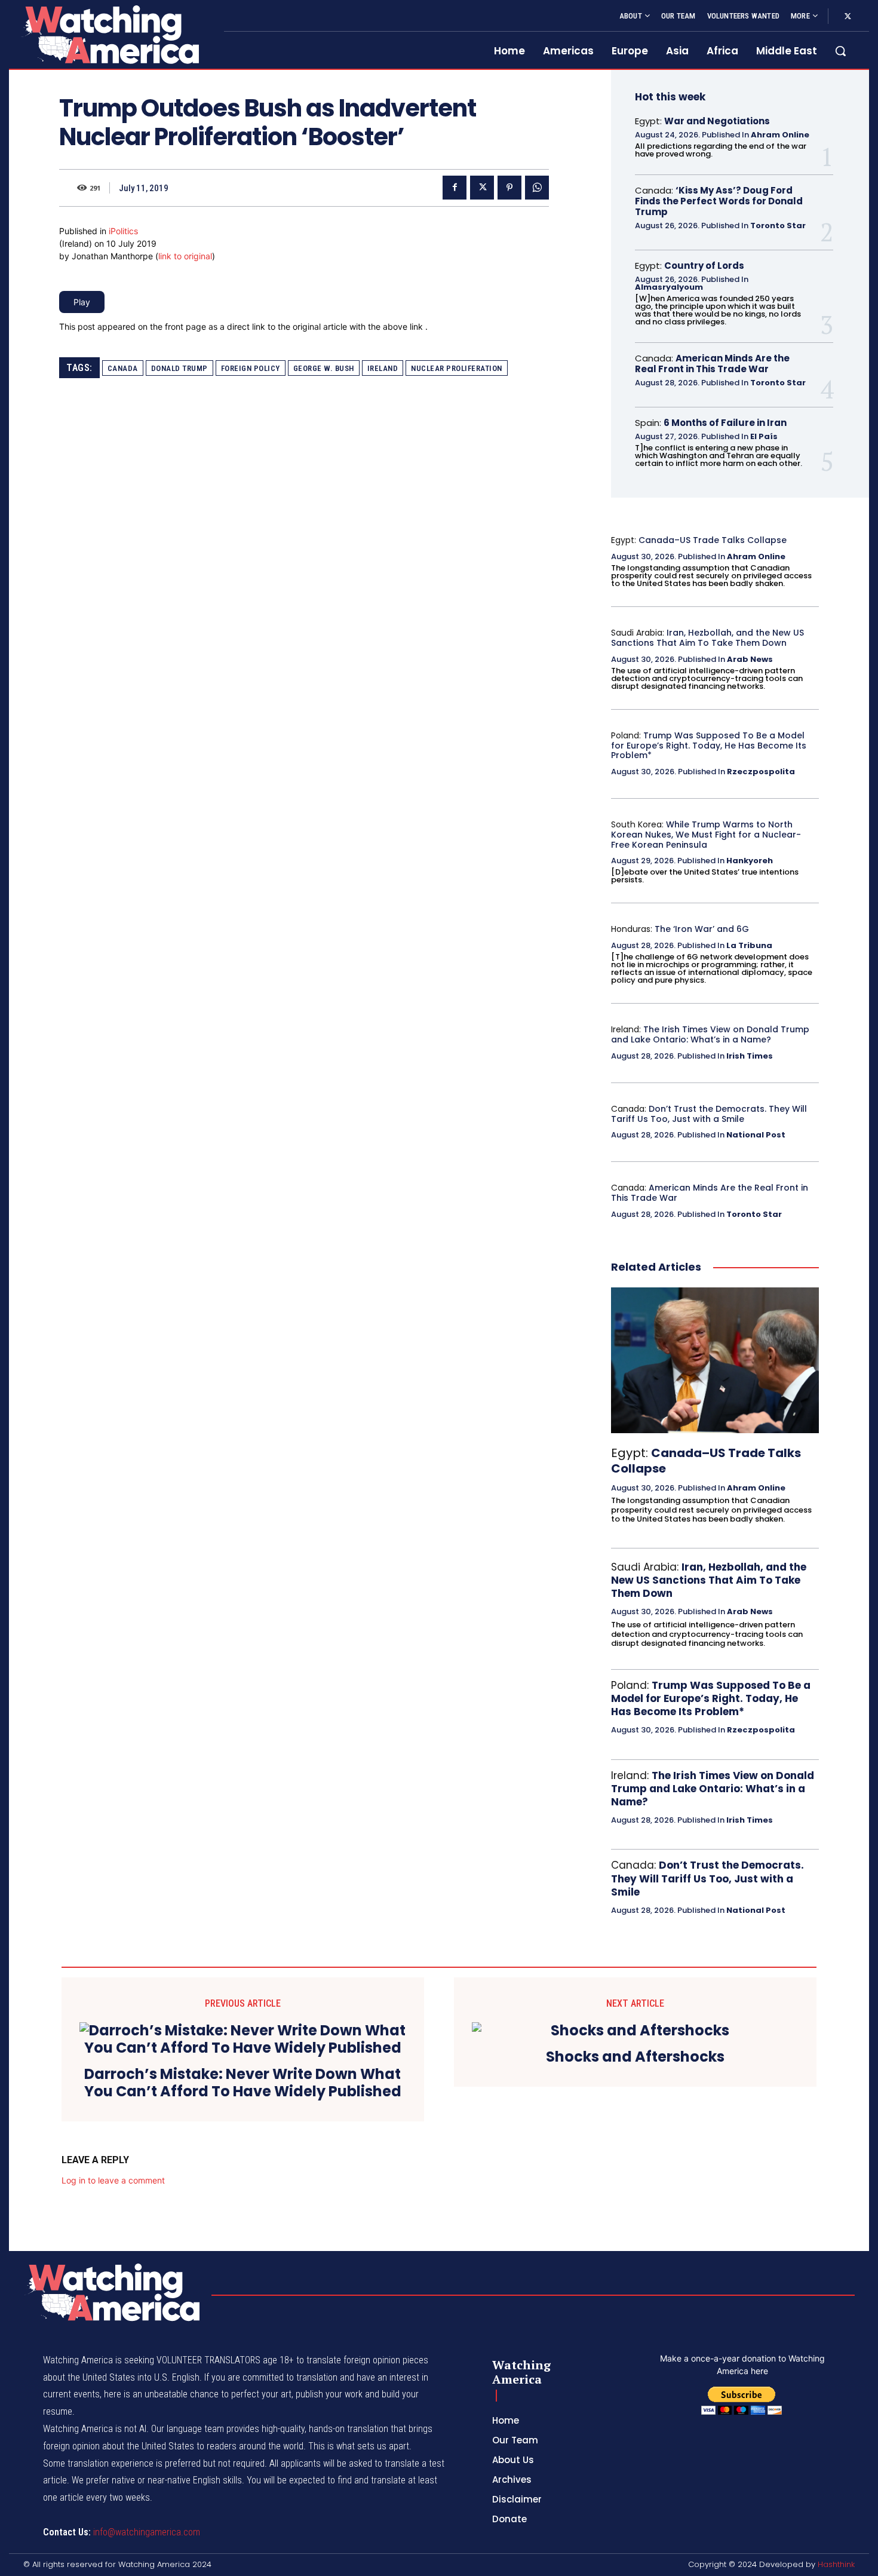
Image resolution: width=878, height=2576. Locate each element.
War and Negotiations (717, 121)
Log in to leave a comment (113, 2180)
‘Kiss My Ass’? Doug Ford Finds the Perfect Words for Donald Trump (719, 201)
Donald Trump (179, 368)
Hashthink (836, 2564)
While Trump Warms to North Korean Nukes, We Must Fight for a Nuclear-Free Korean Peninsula (706, 835)
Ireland (383, 368)
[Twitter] (848, 17)
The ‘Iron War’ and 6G (702, 929)
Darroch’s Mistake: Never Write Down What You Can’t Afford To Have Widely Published (243, 2083)
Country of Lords (704, 266)
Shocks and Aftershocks (635, 2057)
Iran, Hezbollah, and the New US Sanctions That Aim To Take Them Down (707, 638)
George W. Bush (324, 368)
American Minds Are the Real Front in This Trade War (712, 364)
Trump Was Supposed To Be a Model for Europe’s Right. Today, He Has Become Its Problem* (709, 746)
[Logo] (109, 34)
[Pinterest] (509, 188)
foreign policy (251, 368)
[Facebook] (455, 188)
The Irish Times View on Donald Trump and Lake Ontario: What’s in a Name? (710, 1034)
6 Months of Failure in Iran (725, 423)
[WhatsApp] (537, 188)
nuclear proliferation (457, 368)
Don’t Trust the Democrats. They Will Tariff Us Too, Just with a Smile (709, 1114)
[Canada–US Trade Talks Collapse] (715, 1360)
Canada (123, 368)
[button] (840, 51)
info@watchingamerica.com (147, 2532)
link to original (185, 256)
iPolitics (123, 231)
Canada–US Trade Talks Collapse (713, 540)
